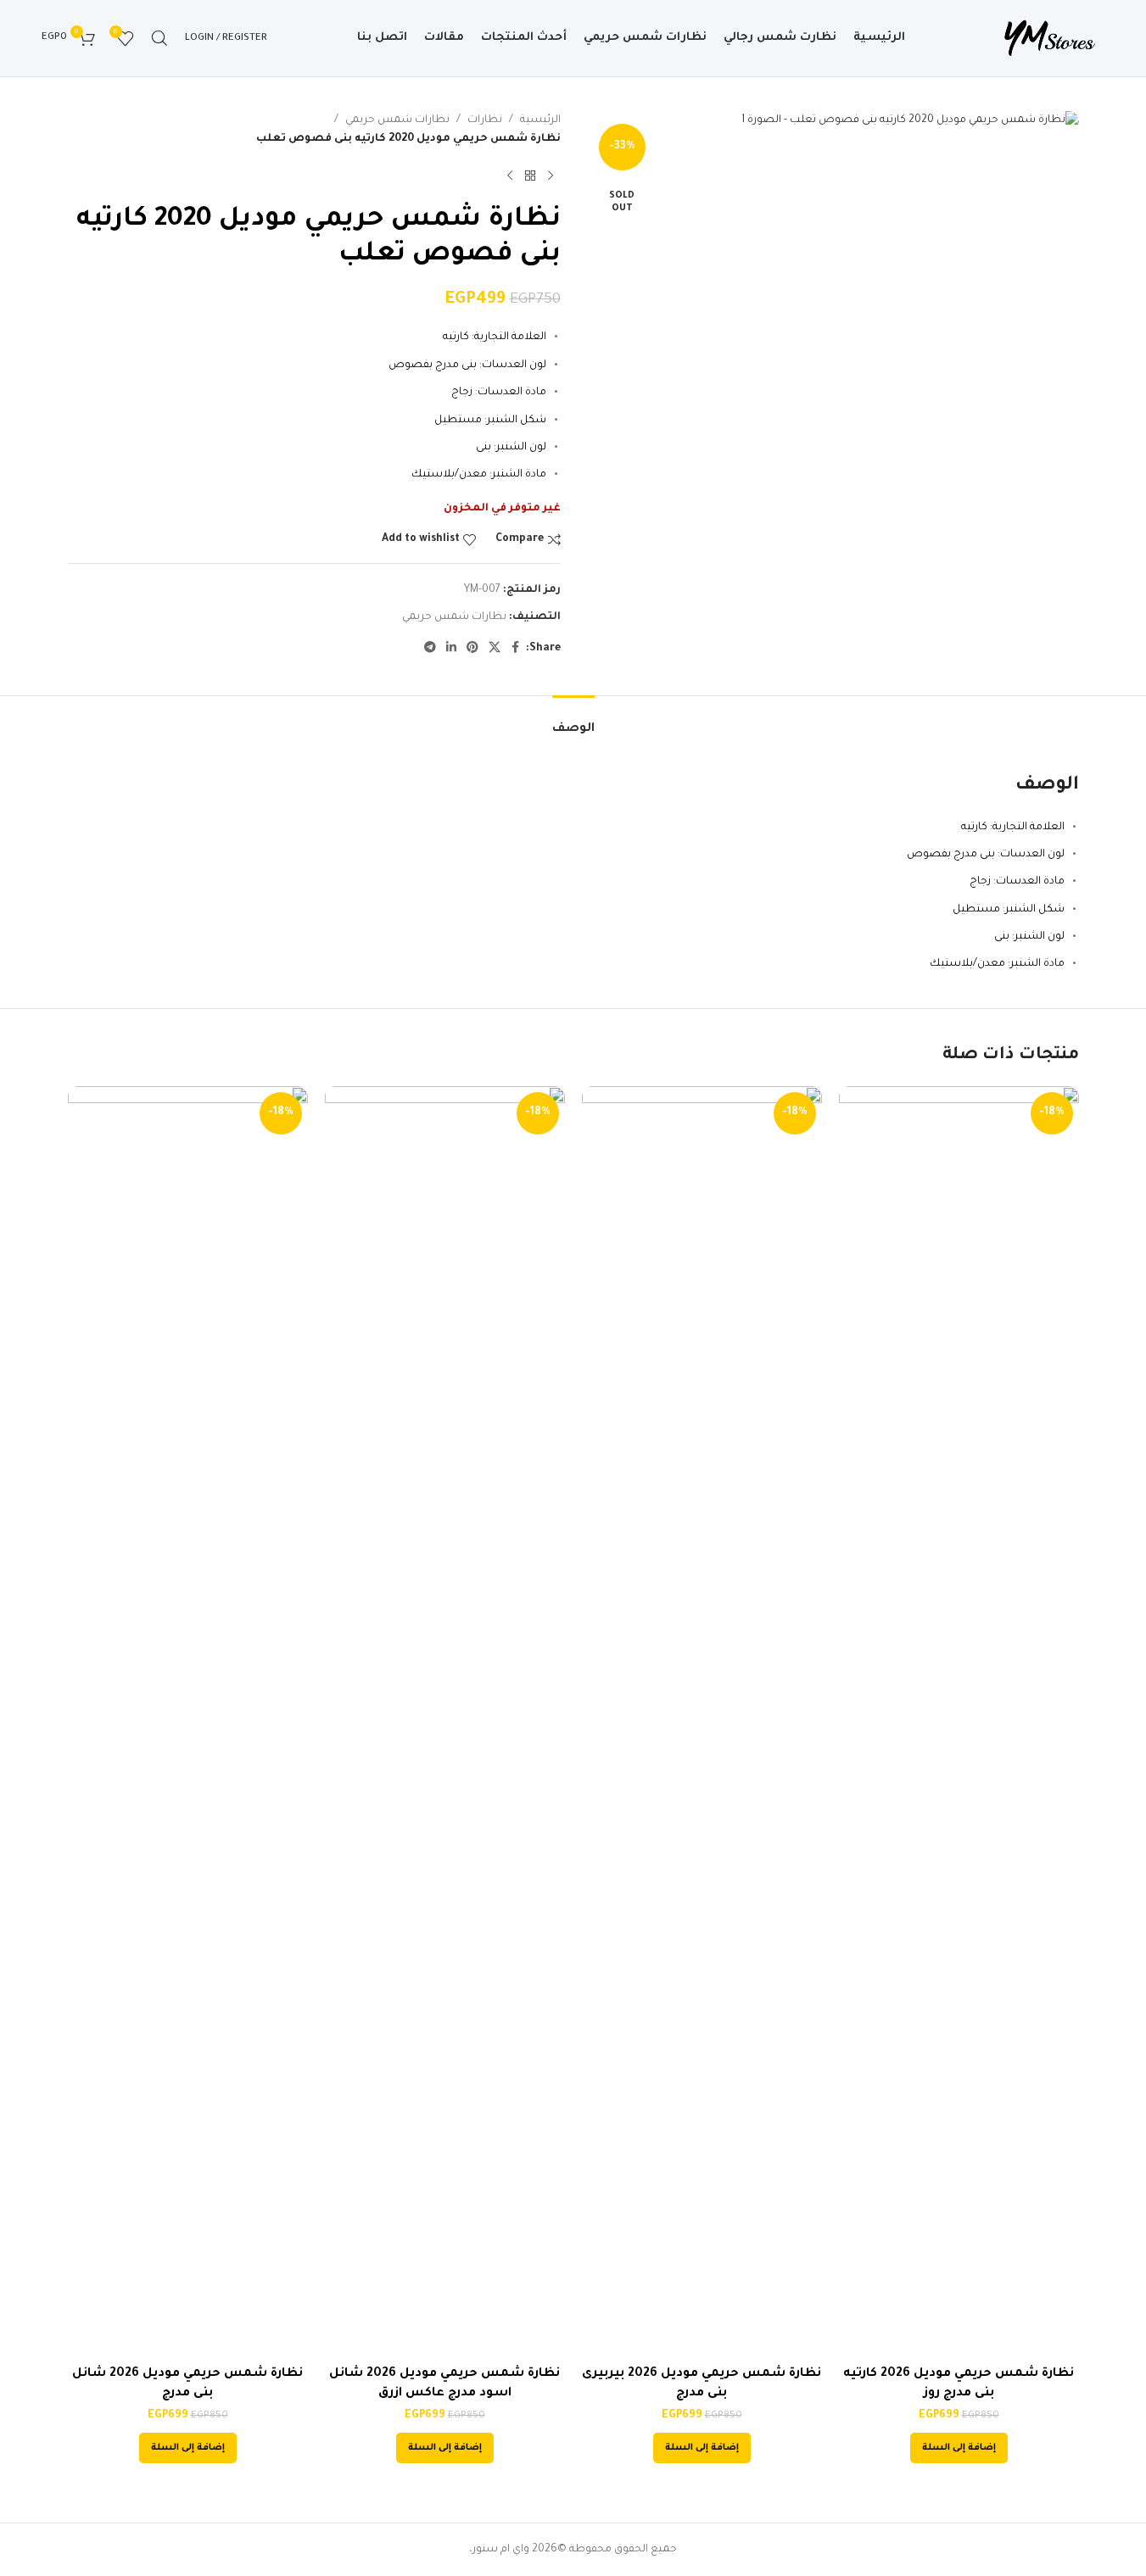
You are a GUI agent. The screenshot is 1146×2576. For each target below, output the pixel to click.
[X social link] (495, 649)
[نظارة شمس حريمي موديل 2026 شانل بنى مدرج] (188, 1722)
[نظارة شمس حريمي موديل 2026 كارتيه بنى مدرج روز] (959, 1722)
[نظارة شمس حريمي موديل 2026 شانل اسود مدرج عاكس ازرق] (445, 1722)
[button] (959, 2448)
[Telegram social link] (430, 649)
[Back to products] (530, 176)
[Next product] (510, 176)
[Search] (159, 38)
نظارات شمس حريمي (397, 120)
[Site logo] (1049, 39)
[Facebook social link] (516, 649)
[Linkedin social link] (451, 649)
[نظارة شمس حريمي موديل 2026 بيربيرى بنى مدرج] (702, 1722)
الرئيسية (540, 120)
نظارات (485, 120)
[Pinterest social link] (472, 649)
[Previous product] (551, 176)
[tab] (573, 721)
